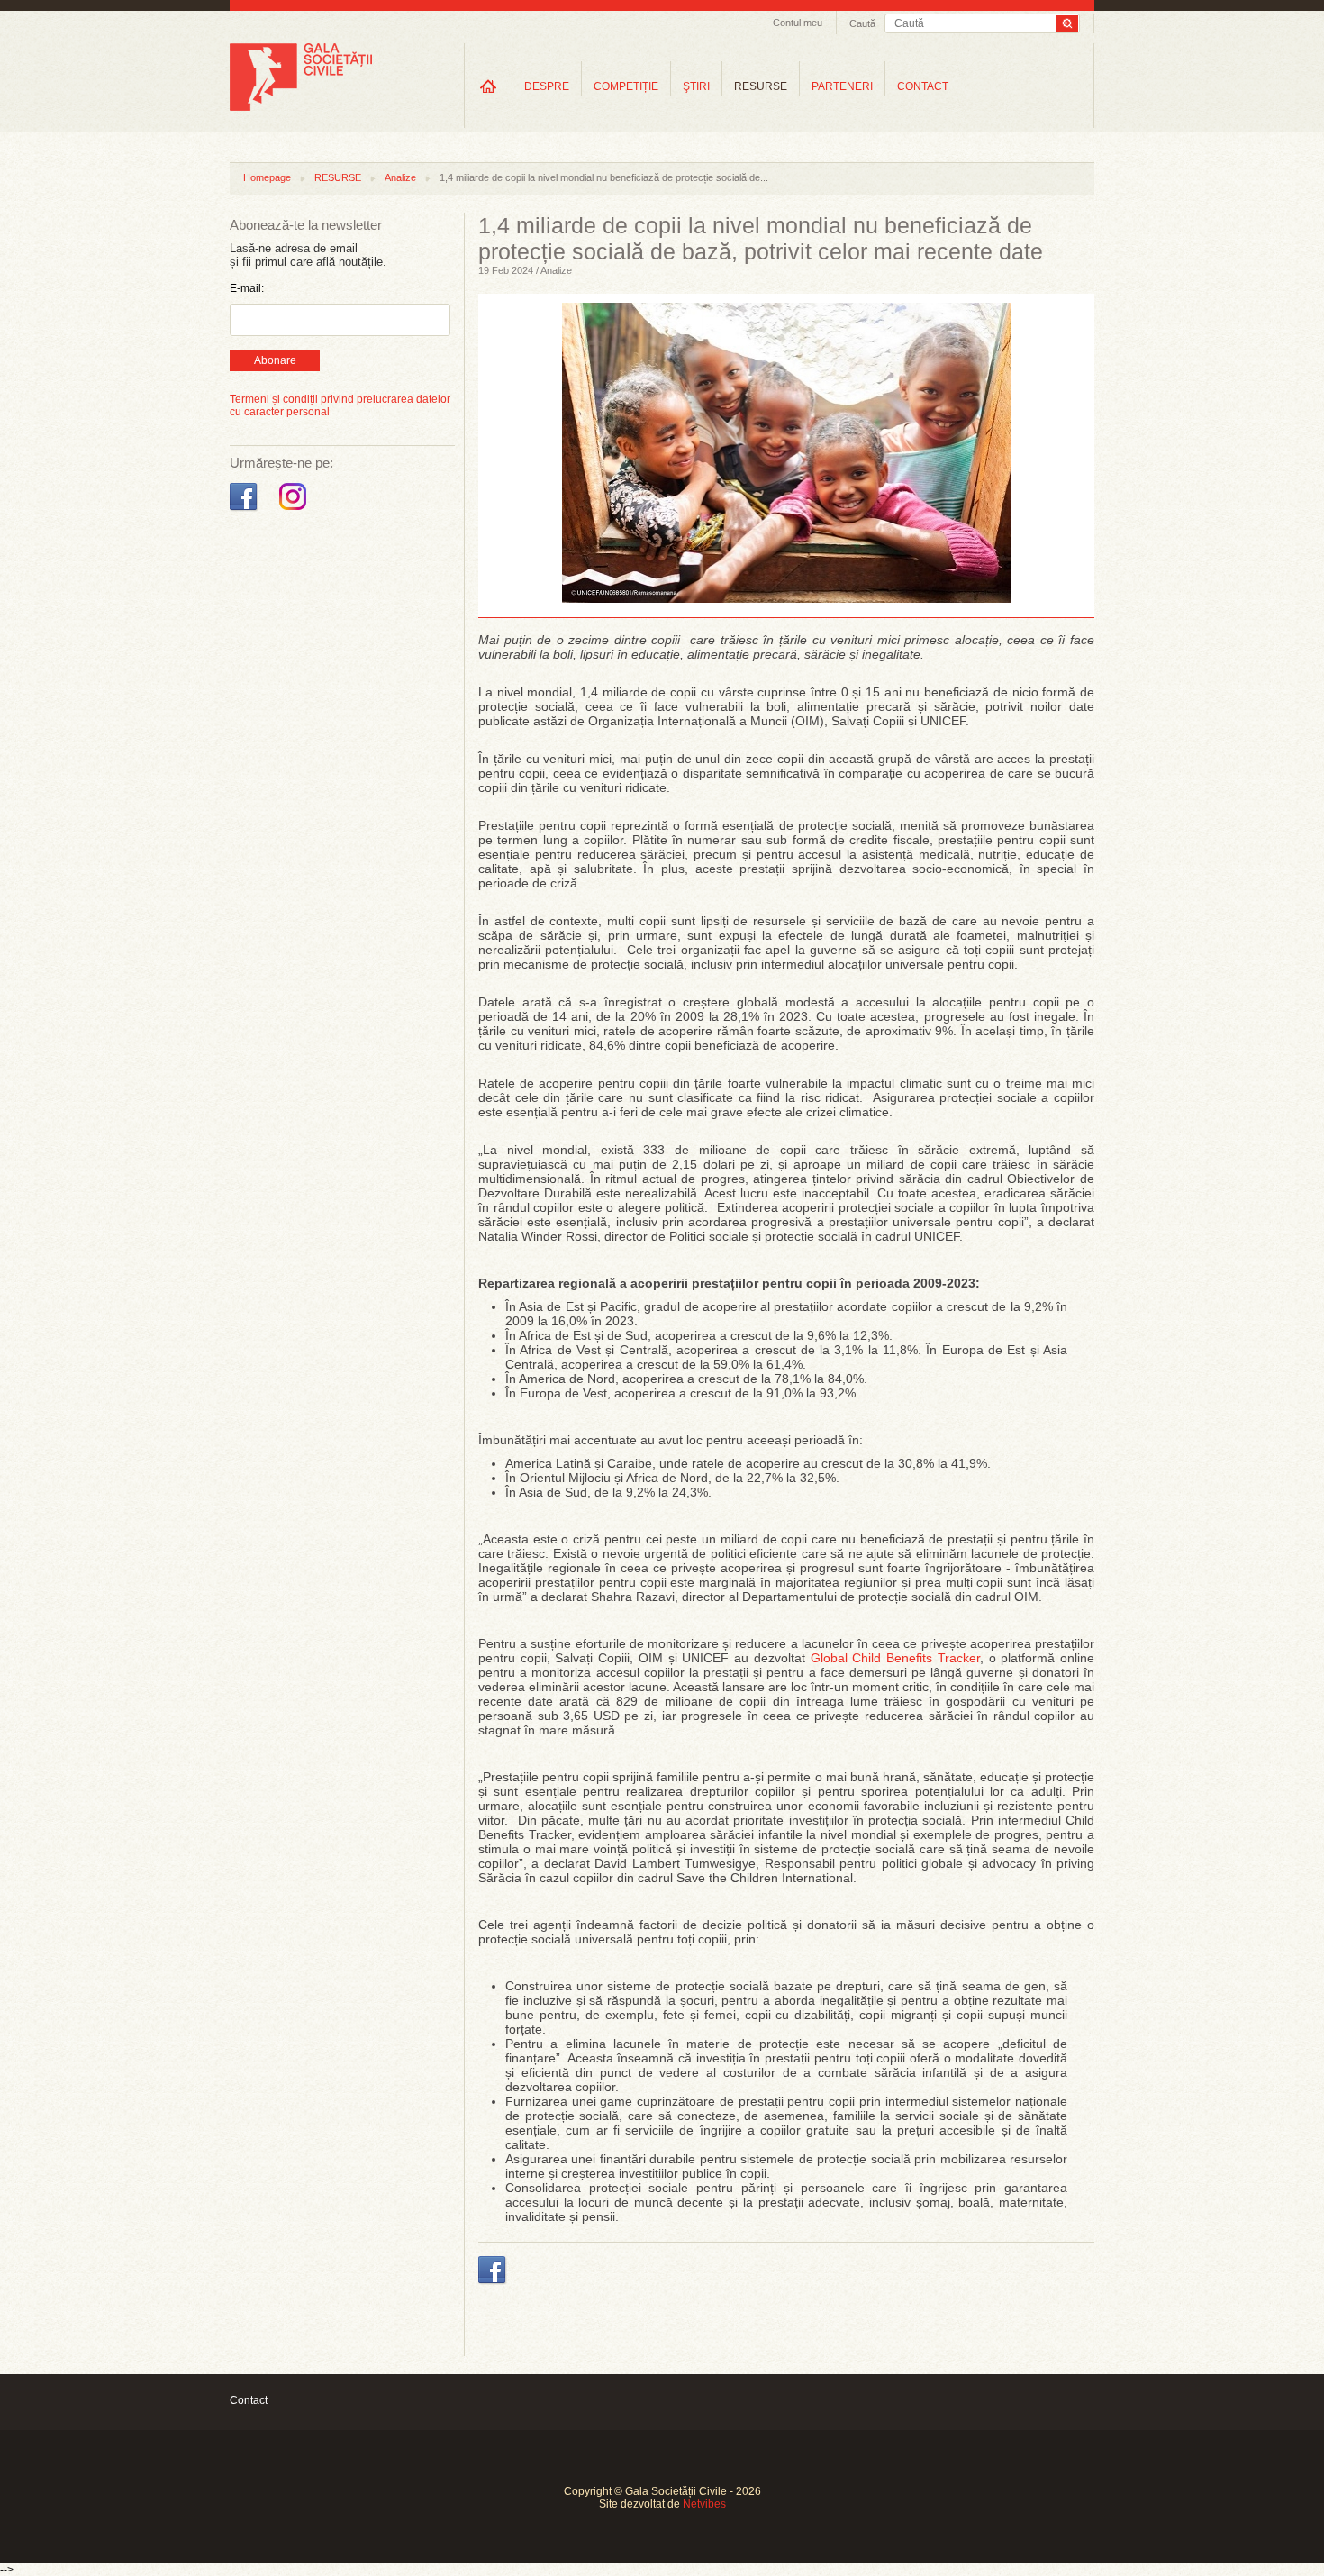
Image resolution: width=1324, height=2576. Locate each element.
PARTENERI (842, 86)
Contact (249, 2400)
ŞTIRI (696, 86)
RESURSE (761, 86)
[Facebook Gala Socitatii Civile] (245, 511)
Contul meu (798, 23)
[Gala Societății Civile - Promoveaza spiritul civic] (301, 107)
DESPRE (547, 86)
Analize (400, 177)
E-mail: (247, 288)
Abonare (275, 360)
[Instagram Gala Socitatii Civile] (295, 511)
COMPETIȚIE (626, 86)
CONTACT (923, 86)
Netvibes (704, 2504)
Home (488, 86)
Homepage (267, 177)
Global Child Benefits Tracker (895, 1658)
